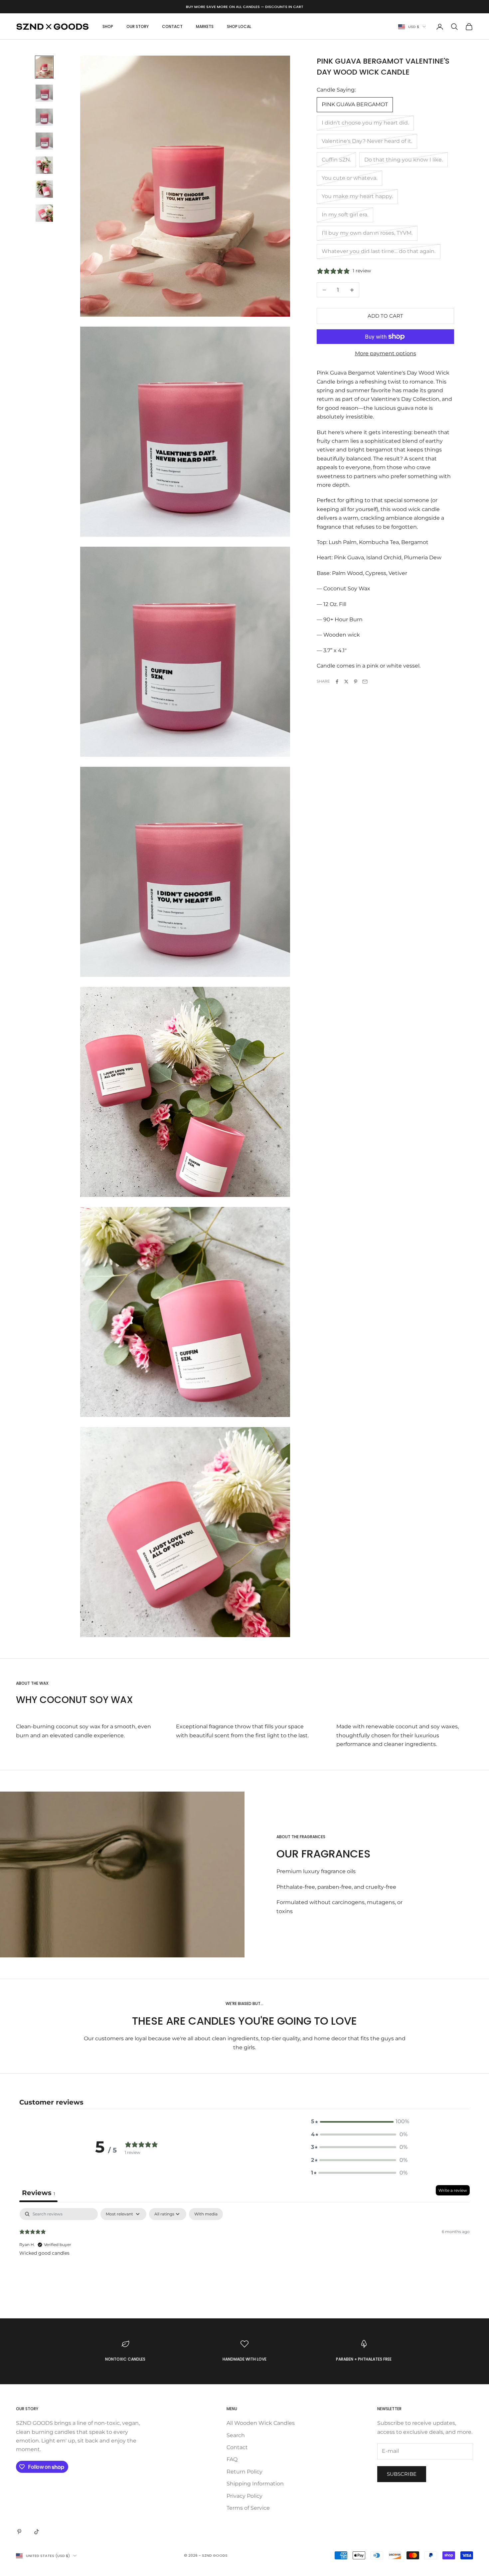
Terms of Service (248, 2508)
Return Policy (244, 2472)
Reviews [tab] (38, 2193)
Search (236, 2435)
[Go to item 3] (44, 117)
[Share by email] (365, 682)
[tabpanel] (244, 2251)
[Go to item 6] (44, 189)
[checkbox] (206, 2214)
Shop (108, 26)
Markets (205, 26)
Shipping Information (255, 2484)
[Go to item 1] (44, 67)
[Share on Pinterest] (356, 682)
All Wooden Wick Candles (261, 2423)
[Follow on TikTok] (37, 2532)
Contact (172, 26)
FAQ (232, 2459)
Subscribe (402, 2474)
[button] (359, 2122)
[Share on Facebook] (337, 682)
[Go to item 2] (44, 93)
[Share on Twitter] (346, 682)
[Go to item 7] (44, 213)
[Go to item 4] (44, 141)
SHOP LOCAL (239, 26)
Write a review (453, 2190)
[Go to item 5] (44, 165)
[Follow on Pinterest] (19, 2532)
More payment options (386, 353)
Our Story (138, 26)
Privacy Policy (244, 2496)
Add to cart (385, 316)
